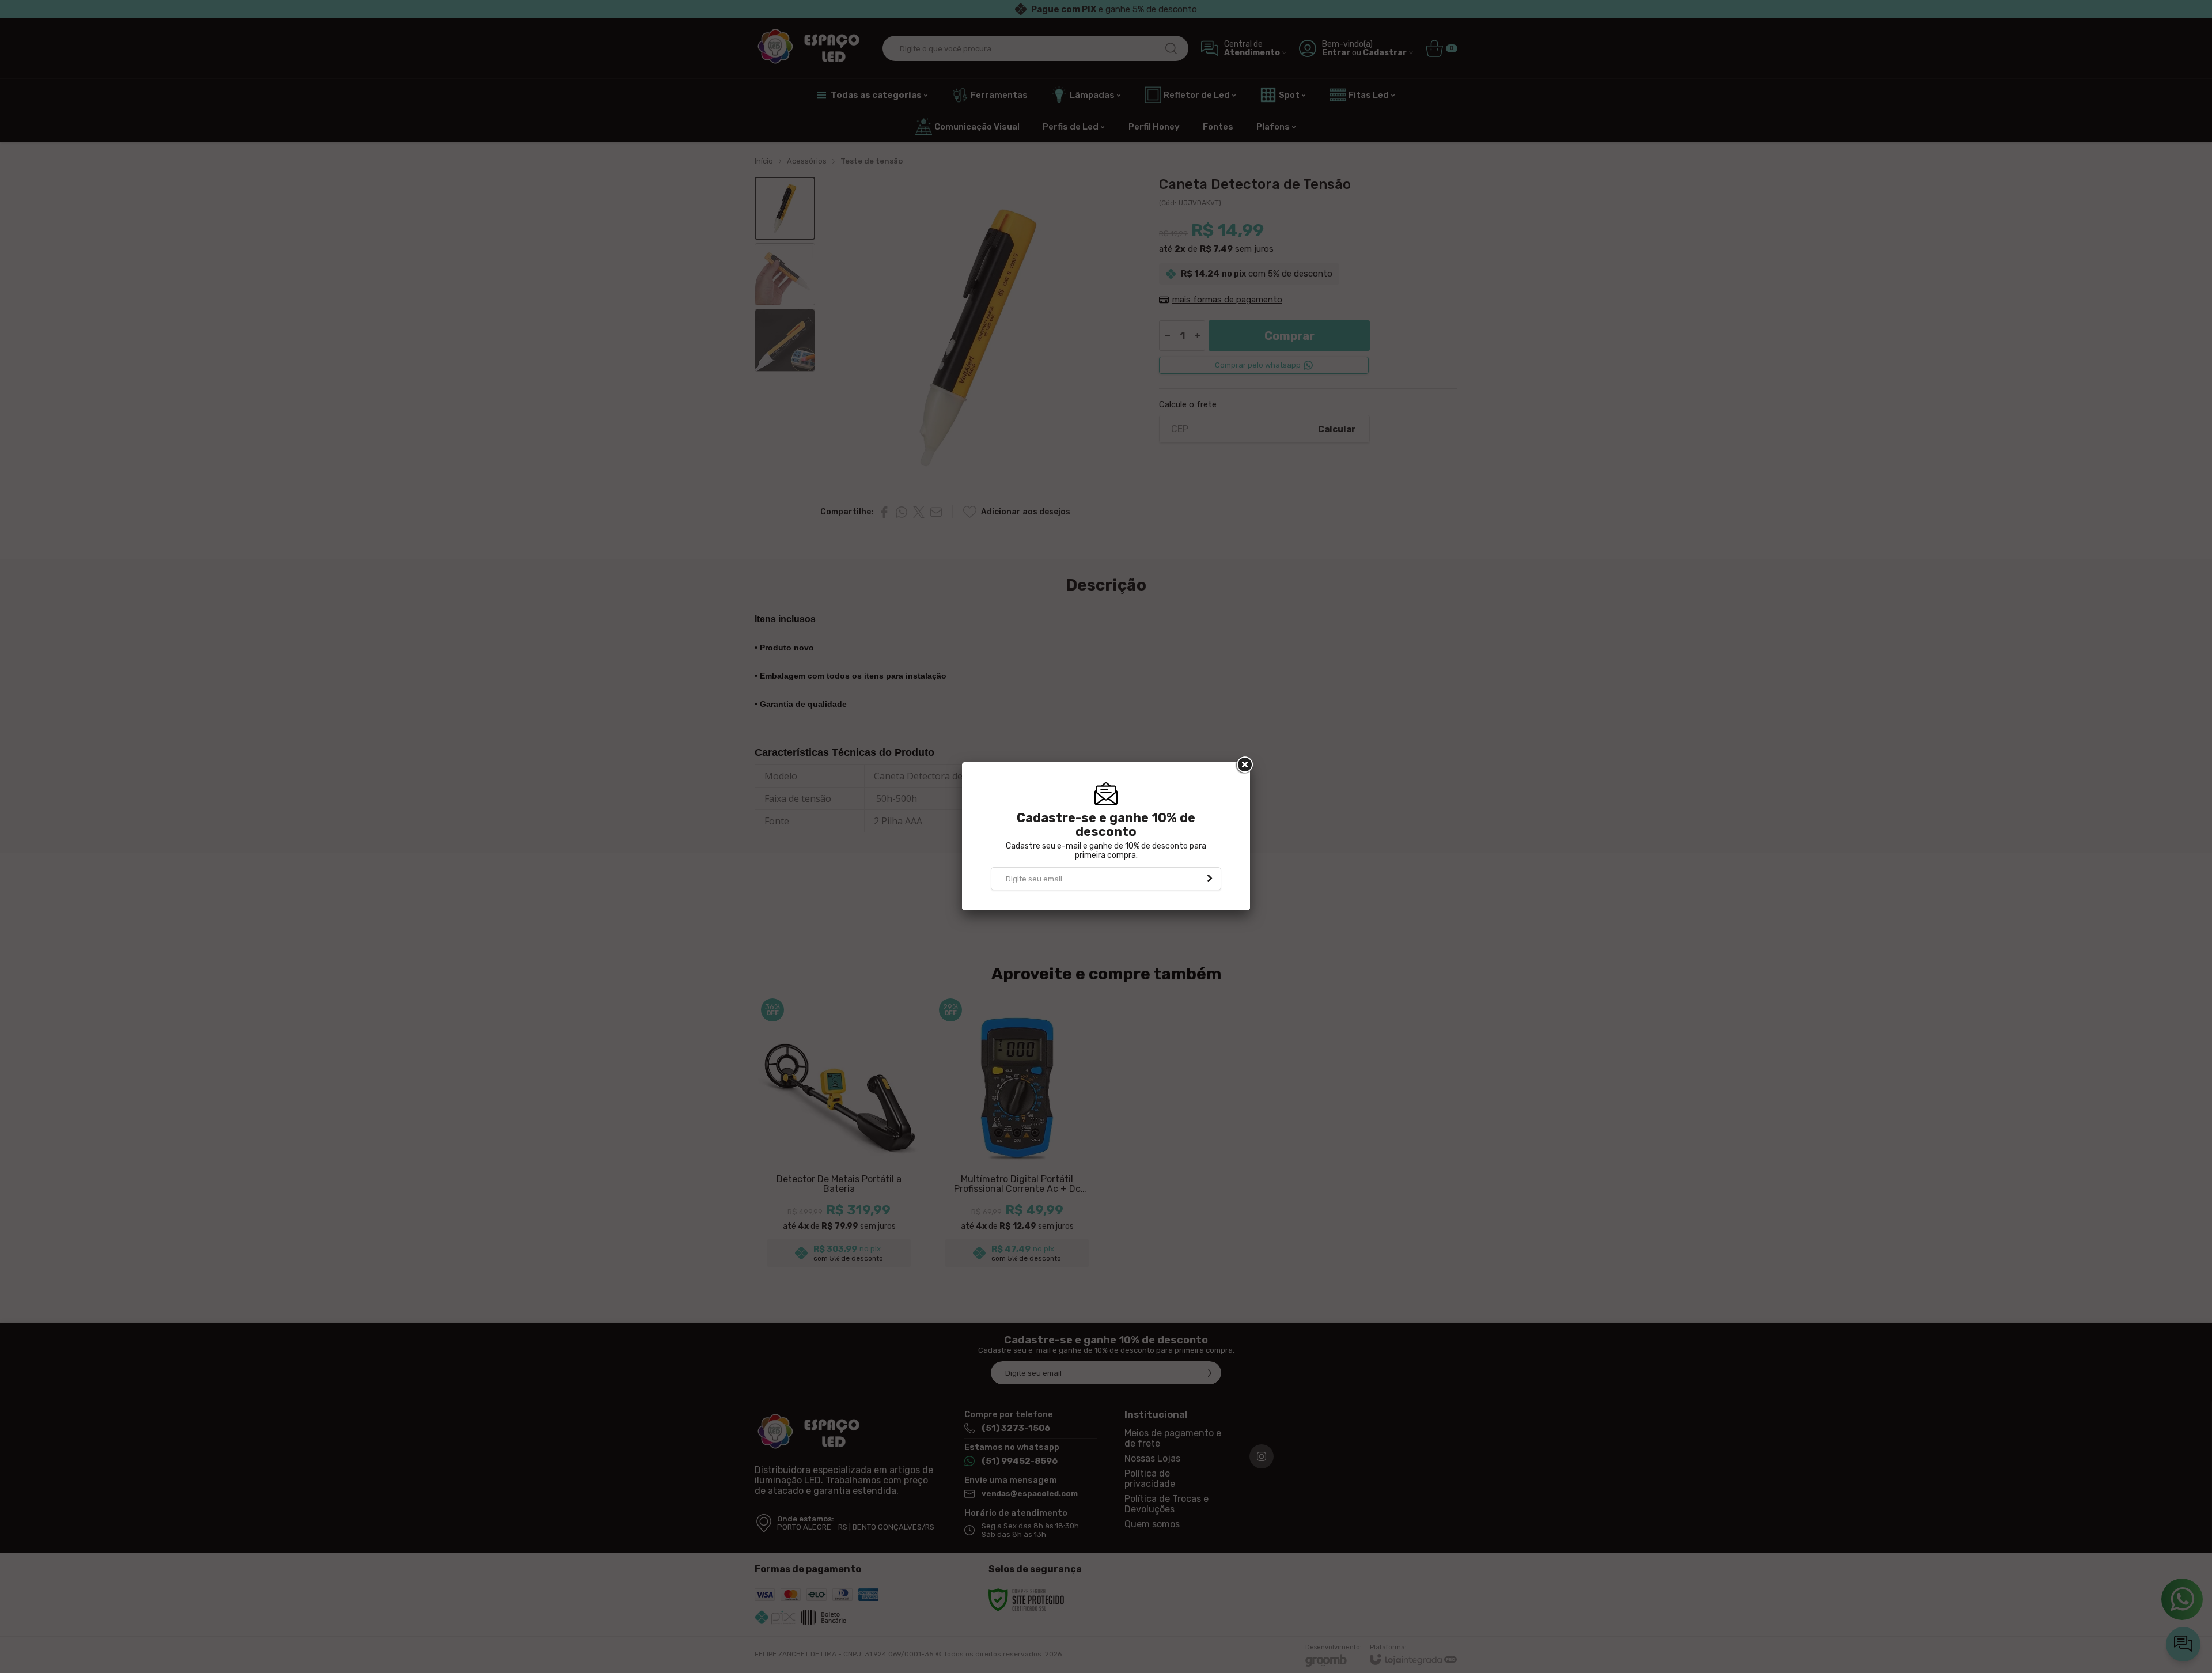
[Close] (1244, 765)
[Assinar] (1210, 879)
